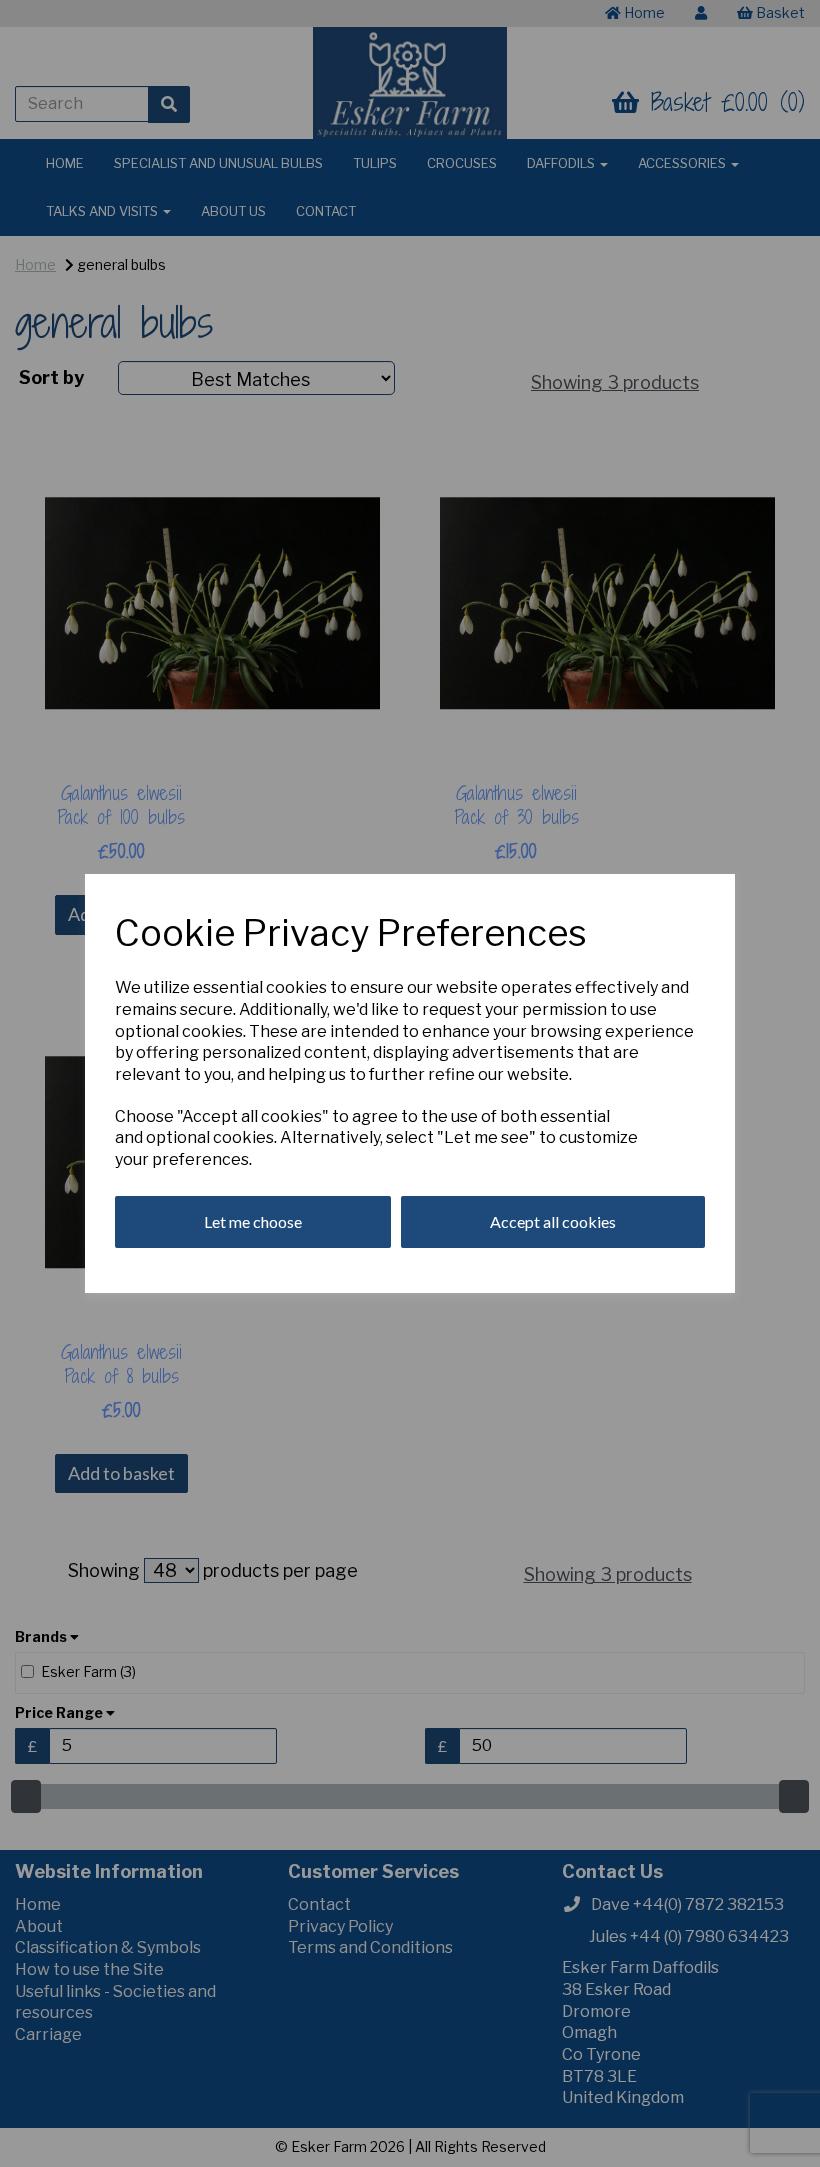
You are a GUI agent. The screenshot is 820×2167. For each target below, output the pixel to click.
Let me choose (253, 1221)
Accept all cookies (553, 1221)
